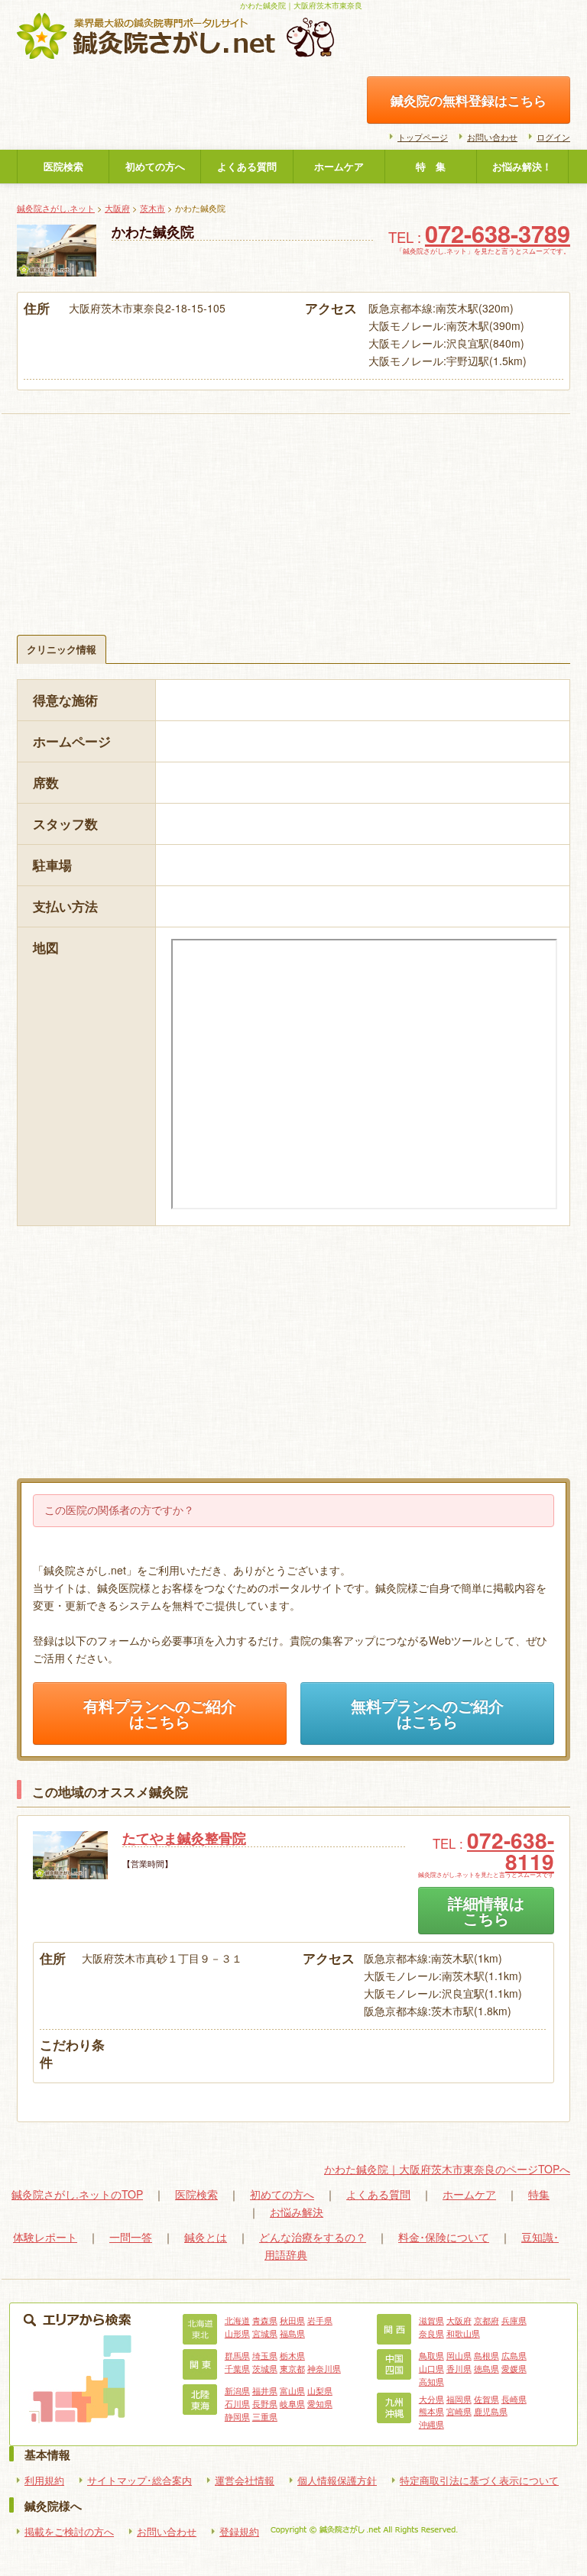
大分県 (431, 2399)
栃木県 (292, 2355)
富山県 (292, 2390)
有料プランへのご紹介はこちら (160, 1714)
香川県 (459, 2368)
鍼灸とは (206, 2237)
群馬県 (237, 2355)
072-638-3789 (498, 233)
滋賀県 (431, 2320)
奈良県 (431, 2333)
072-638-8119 (511, 1851)
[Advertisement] (293, 505)
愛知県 (320, 2403)
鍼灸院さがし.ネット (56, 208)
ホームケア (339, 167)
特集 (539, 2194)
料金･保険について (444, 2237)
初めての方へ (155, 167)
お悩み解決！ (522, 167)
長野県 (265, 2403)
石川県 (237, 2403)
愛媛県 (514, 2368)
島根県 (486, 2355)
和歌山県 (463, 2333)
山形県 (237, 2333)
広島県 (514, 2355)
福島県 (292, 2333)
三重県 (265, 2416)
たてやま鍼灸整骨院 (184, 1838)
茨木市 (152, 208)
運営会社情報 (245, 2481)
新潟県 (237, 2390)
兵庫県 (514, 2320)
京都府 (486, 2320)
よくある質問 (247, 167)
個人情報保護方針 (337, 2481)
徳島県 (486, 2368)
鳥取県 (431, 2355)
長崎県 (514, 2399)
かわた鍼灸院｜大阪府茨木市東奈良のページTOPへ (447, 2169)
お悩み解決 (297, 2212)
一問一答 (131, 2237)
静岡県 (237, 2416)
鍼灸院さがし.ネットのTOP (77, 2194)
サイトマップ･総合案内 (139, 2481)
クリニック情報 (62, 649)
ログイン (553, 137)
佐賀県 (486, 2399)
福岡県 (459, 2399)
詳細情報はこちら (486, 1911)
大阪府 (117, 208)
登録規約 (239, 2532)
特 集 (431, 167)
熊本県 (431, 2411)
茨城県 (265, 2368)
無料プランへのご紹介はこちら (427, 1714)
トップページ (423, 137)
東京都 (292, 2368)
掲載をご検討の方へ (69, 2532)
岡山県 (459, 2355)
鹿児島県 (491, 2411)
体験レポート (45, 2237)
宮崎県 (459, 2411)
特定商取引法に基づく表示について (479, 2481)
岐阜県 (292, 2403)
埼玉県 (265, 2355)
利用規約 (44, 2481)
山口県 (431, 2368)
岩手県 (320, 2320)
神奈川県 (324, 2368)
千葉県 (237, 2368)
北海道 (237, 2320)
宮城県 (265, 2333)
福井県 (265, 2390)
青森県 (265, 2320)
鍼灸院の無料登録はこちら (469, 100)
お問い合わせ (492, 137)
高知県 (431, 2381)
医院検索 (63, 167)
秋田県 (292, 2320)
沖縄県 (431, 2424)
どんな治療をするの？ (313, 2237)
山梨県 (320, 2390)
